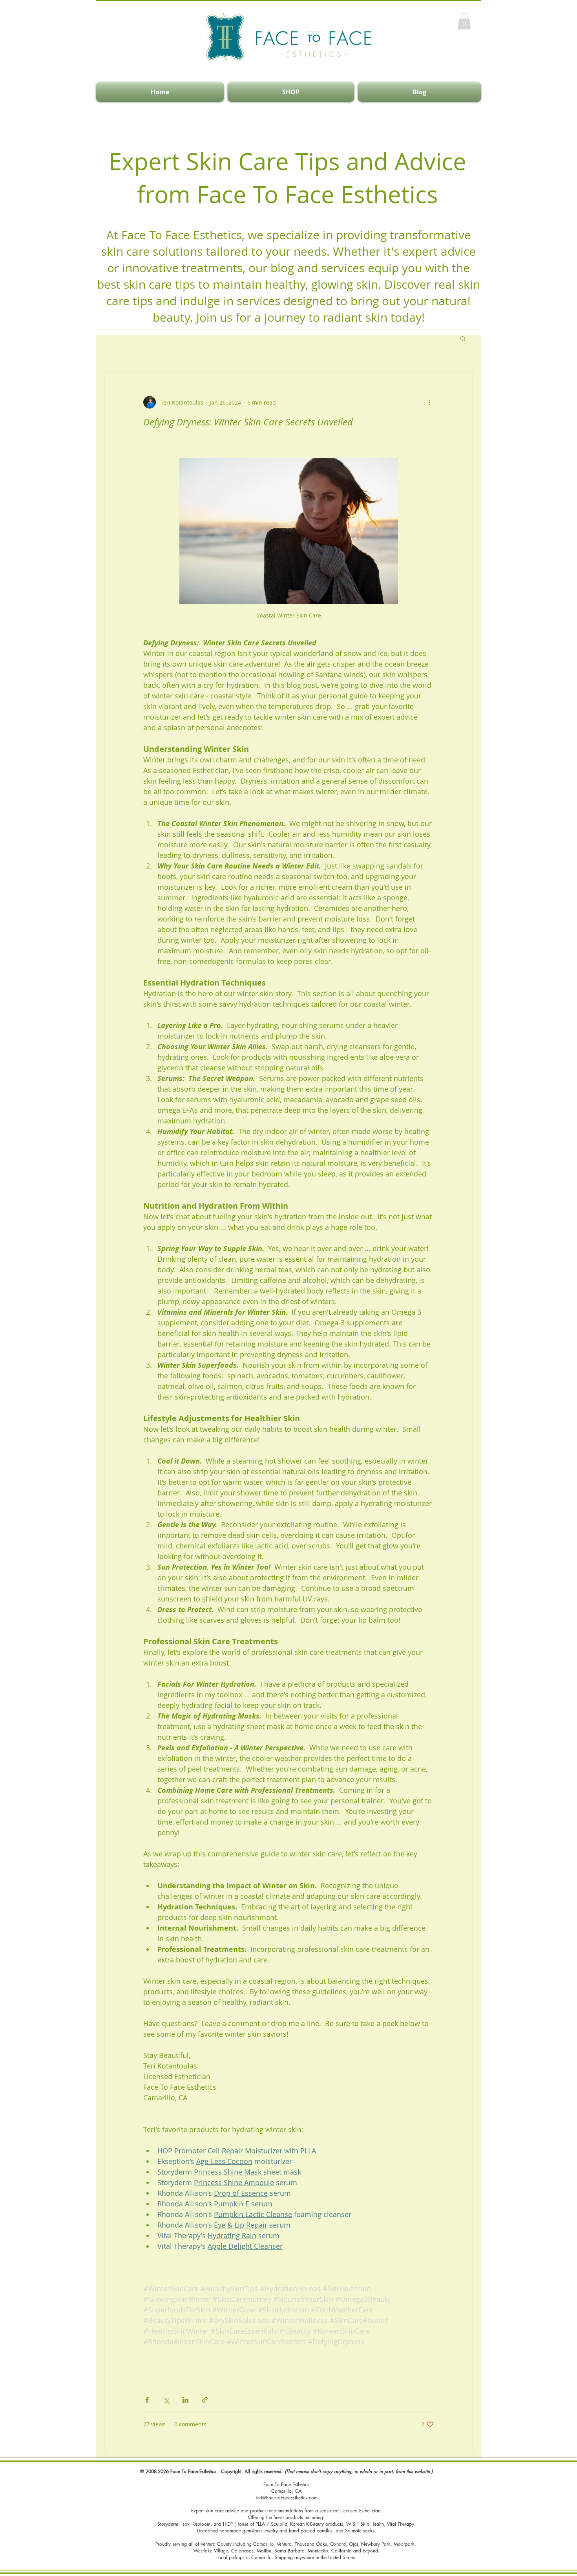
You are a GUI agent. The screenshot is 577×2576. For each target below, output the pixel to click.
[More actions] (429, 402)
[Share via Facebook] (147, 2400)
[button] (464, 21)
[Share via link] (205, 2400)
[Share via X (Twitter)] (166, 2400)
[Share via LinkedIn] (185, 2400)
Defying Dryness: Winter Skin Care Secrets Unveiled (248, 422)
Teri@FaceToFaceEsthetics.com (286, 2498)
